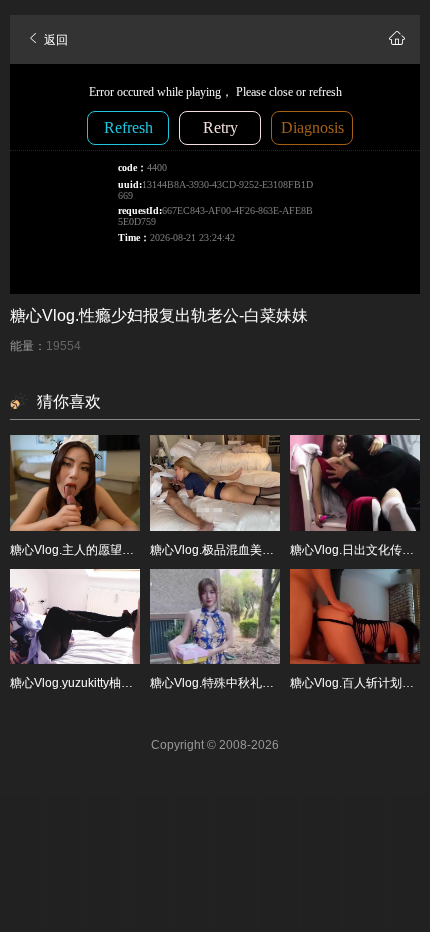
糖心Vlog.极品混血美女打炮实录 (236, 550)
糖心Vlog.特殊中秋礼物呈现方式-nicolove (261, 683)
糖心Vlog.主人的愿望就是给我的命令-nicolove (133, 550)
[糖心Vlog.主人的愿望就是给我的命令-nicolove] (75, 483)
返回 (54, 40)
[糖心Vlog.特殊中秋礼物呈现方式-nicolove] (215, 617)
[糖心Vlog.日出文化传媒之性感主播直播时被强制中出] (355, 483)
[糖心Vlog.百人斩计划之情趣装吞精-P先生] (355, 617)
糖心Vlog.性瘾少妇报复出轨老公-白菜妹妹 (159, 315)
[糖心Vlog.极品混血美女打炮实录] (215, 483)
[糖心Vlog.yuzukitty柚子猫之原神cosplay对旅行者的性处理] (75, 617)
